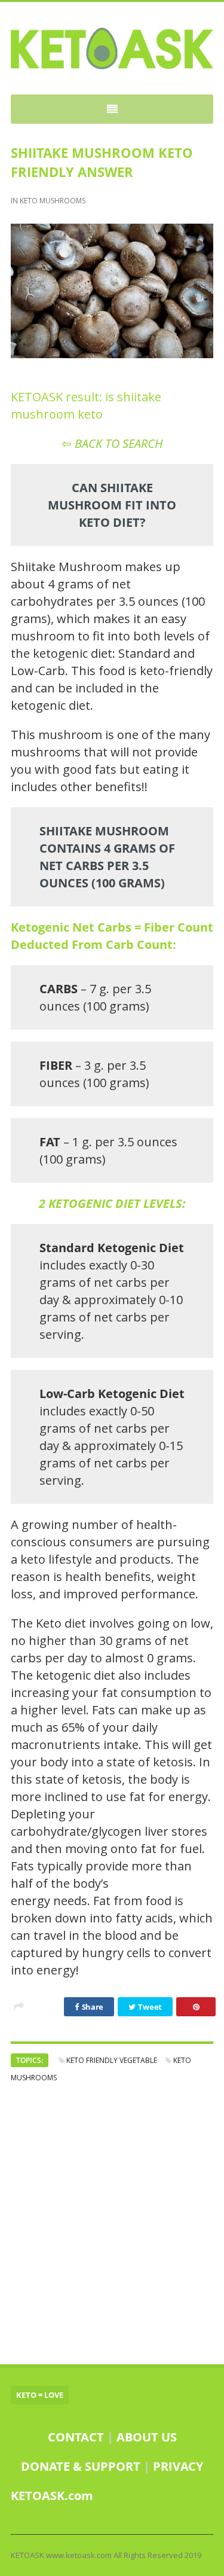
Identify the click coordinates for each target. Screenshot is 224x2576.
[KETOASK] (112, 48)
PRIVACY (178, 2466)
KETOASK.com (52, 2496)
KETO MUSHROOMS (53, 201)
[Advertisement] (112, 2224)
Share (92, 2007)
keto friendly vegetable (112, 2060)
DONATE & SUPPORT (82, 2466)
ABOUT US (147, 2437)
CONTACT (76, 2437)
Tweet (149, 2007)
